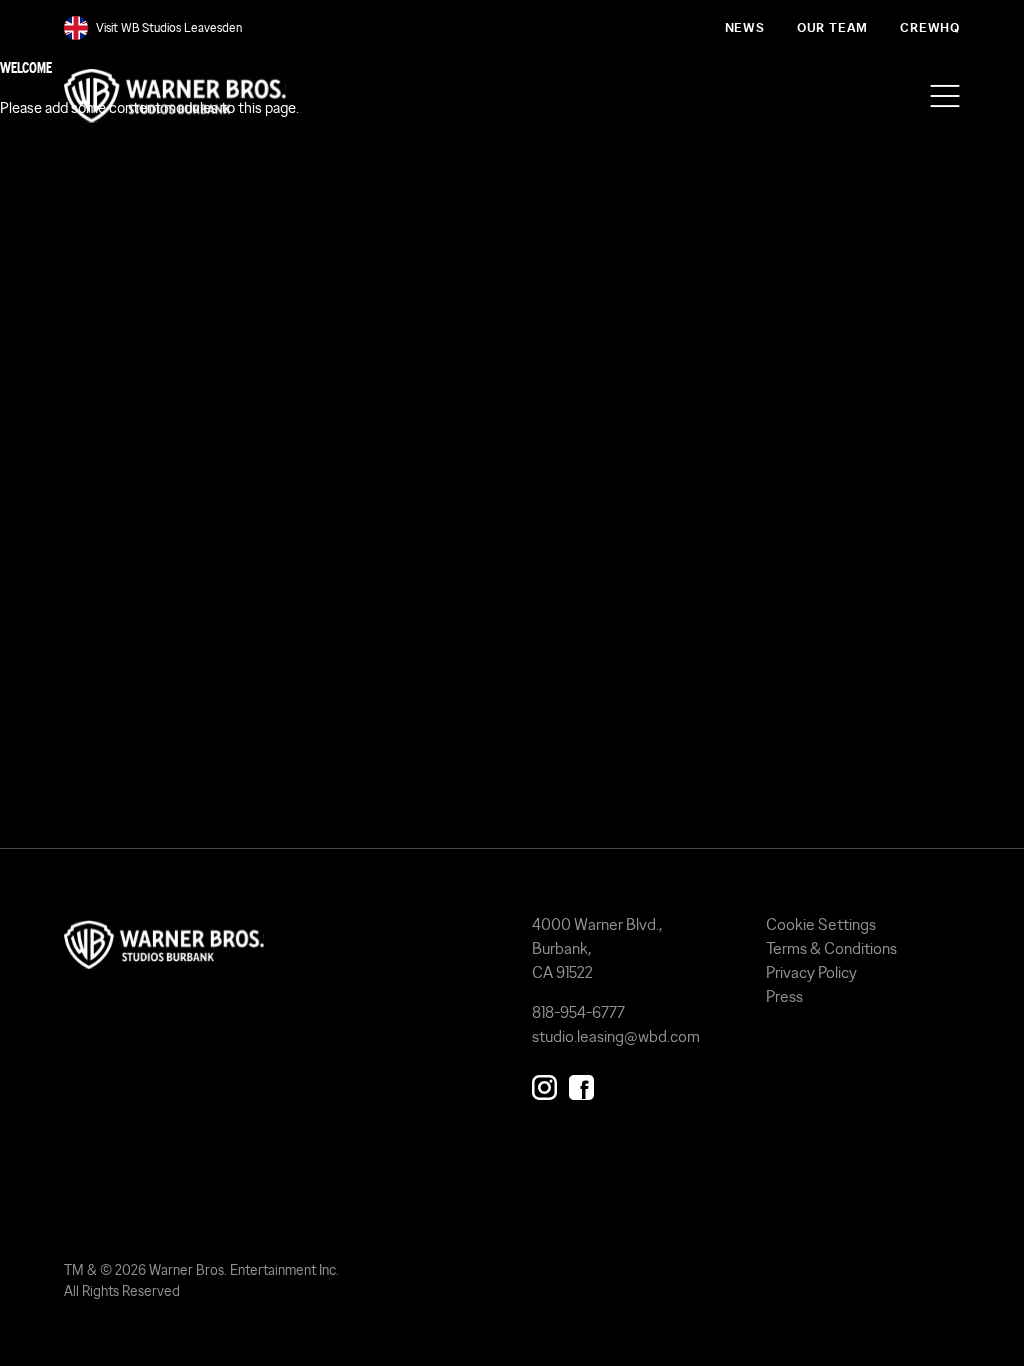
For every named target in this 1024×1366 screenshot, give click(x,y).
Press (784, 996)
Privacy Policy (811, 972)
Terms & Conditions (831, 948)
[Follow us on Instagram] (544, 1083)
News (745, 27)
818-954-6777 (578, 1012)
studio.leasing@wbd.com (616, 1036)
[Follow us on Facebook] (581, 1083)
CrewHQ (930, 27)
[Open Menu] (945, 96)
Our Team (832, 27)
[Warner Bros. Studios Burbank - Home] (278, 945)
